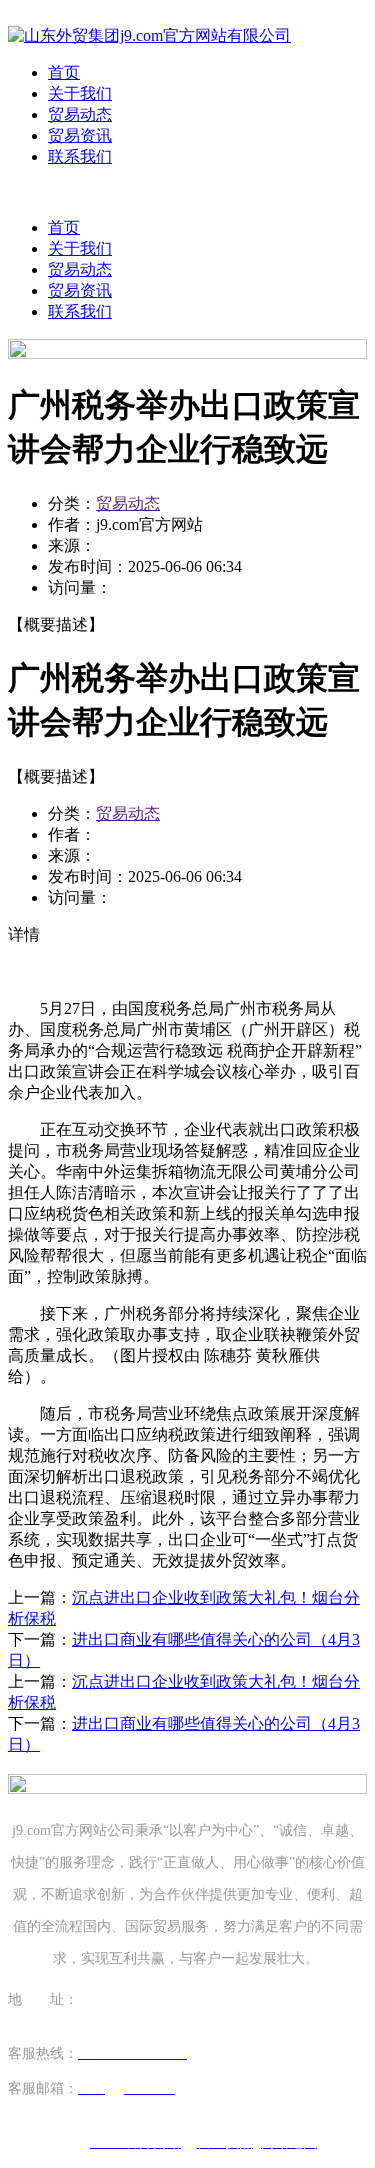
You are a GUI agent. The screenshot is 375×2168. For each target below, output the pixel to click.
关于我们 (80, 93)
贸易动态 (80, 114)
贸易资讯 (80, 135)
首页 (64, 72)
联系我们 (80, 156)
